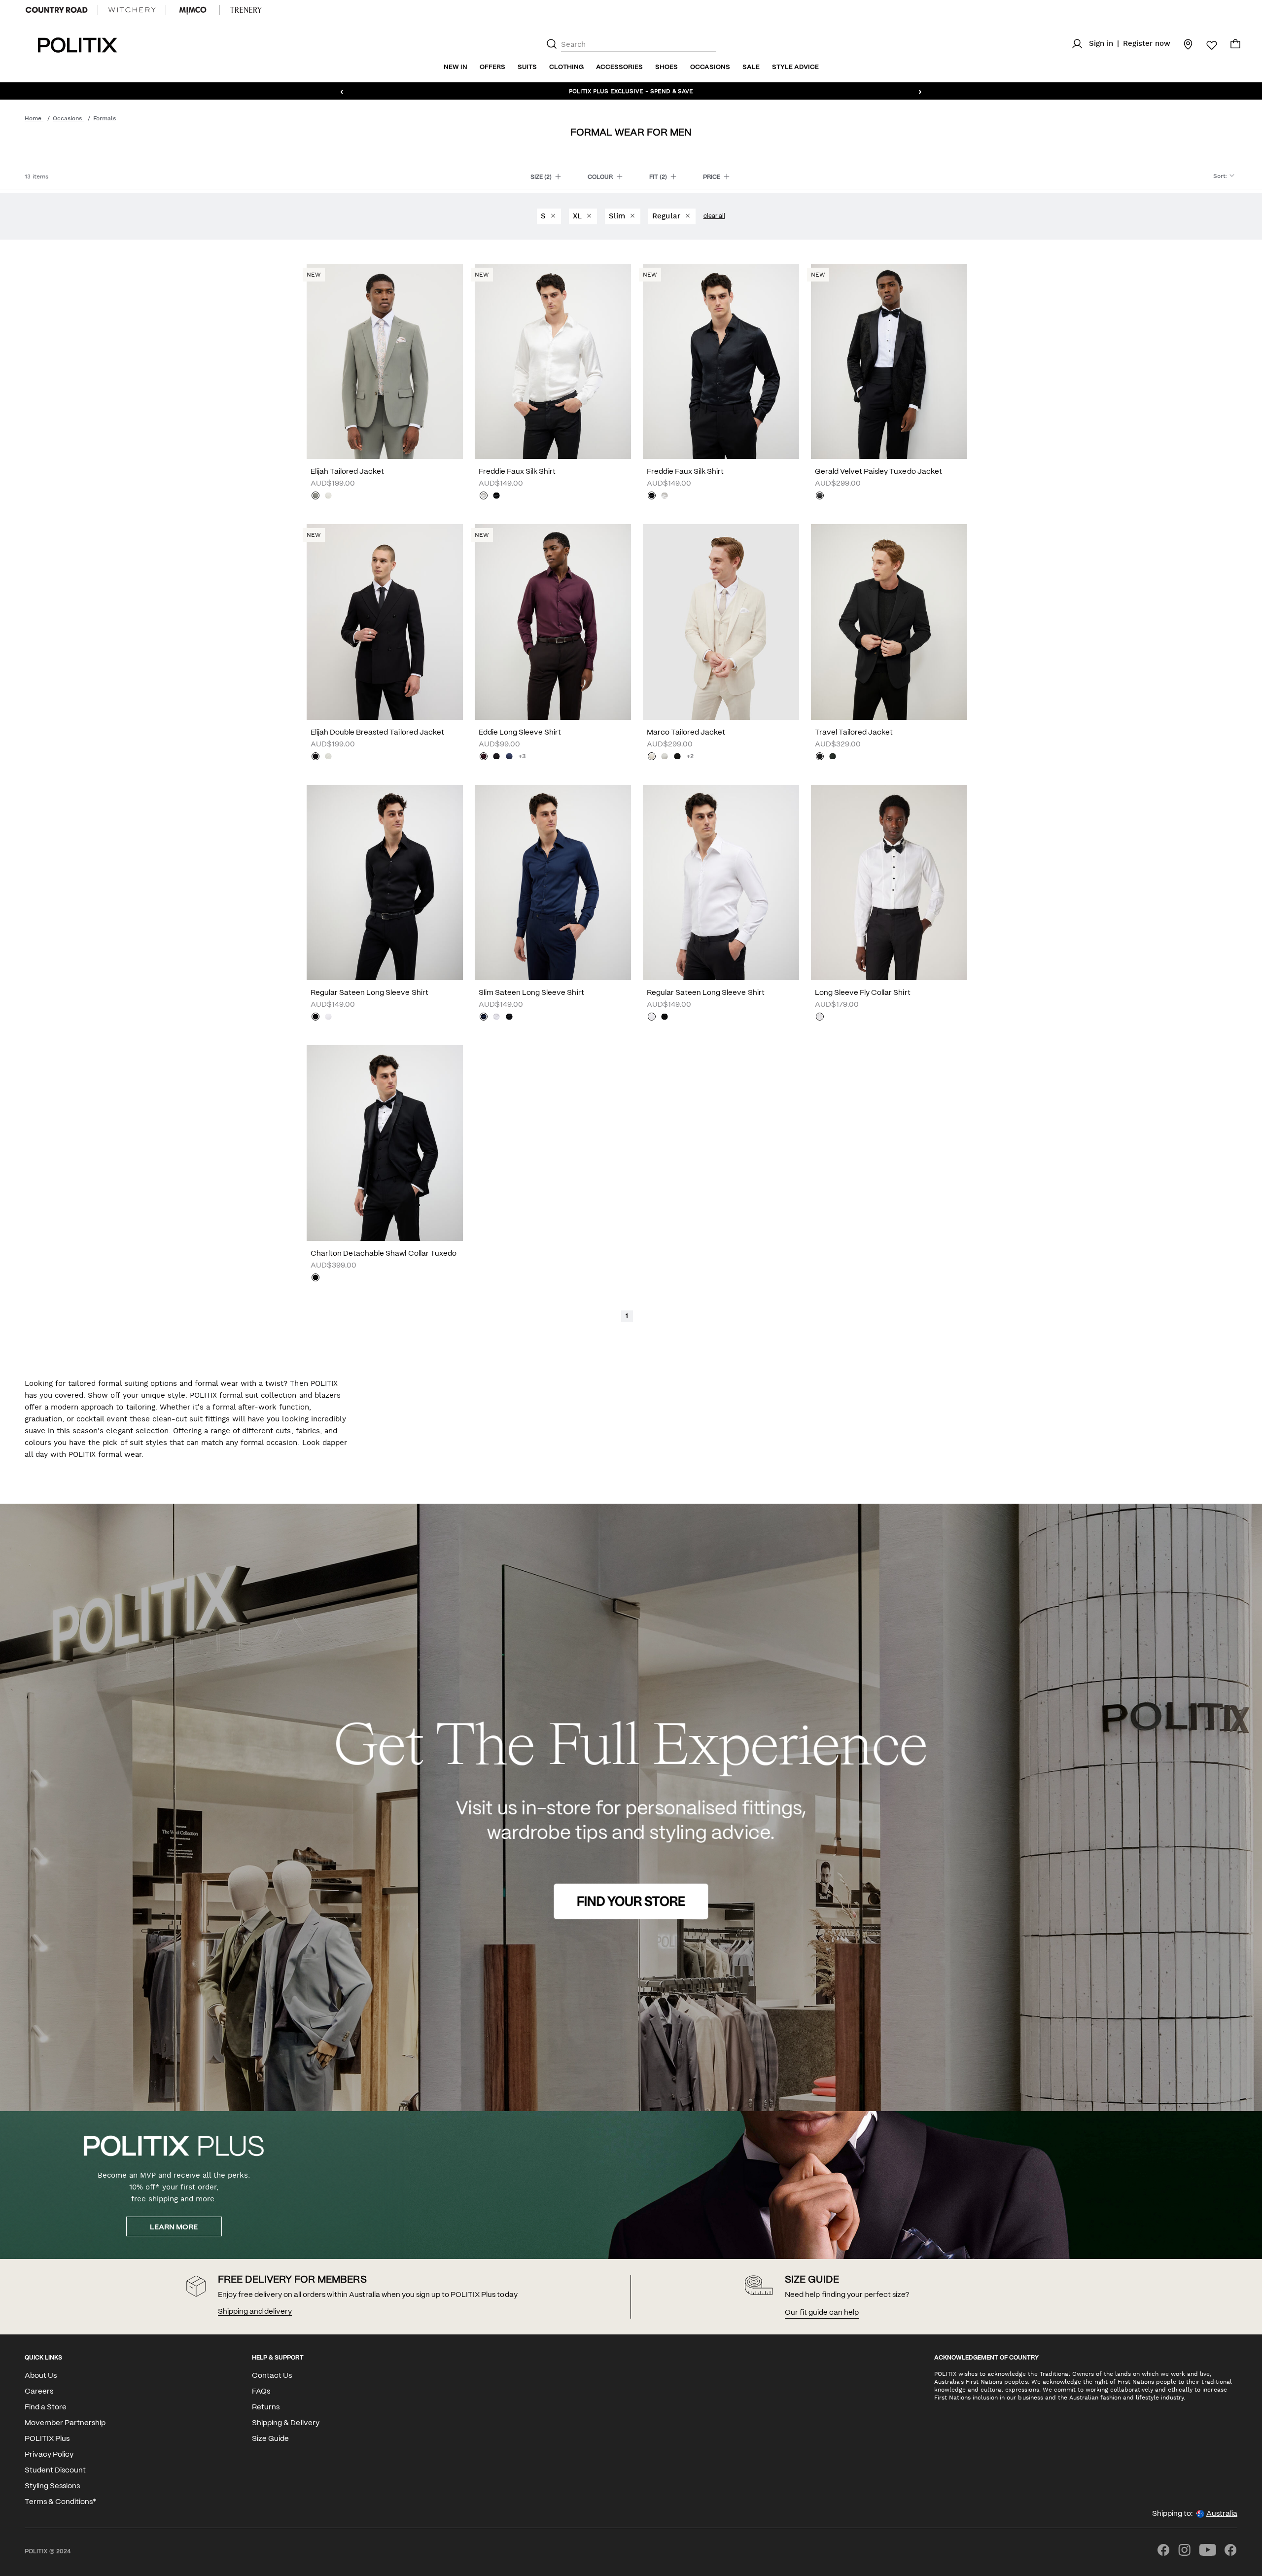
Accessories (619, 67)
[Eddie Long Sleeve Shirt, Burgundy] (484, 757)
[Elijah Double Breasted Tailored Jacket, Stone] (328, 757)
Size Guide (270, 2439)
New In (456, 67)
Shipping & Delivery (285, 2423)
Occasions (710, 67)
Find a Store (46, 2407)
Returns (266, 2407)
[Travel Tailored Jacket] (889, 622)
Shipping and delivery (255, 2312)
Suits (527, 67)
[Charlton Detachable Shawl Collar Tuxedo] (385, 1143)
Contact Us (272, 2376)
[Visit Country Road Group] (57, 10)
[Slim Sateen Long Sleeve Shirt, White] (496, 1018)
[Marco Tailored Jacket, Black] (677, 757)
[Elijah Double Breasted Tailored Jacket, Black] (315, 757)
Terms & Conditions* (60, 2502)
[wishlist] (1206, 45)
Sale (751, 67)
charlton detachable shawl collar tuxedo (384, 1254)
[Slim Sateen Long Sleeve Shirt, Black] (509, 1018)
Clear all (714, 216)
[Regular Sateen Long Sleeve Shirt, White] (328, 1018)
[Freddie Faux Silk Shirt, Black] (496, 496)
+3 (522, 757)
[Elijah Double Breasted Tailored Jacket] (385, 622)
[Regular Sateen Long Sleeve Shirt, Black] (315, 1018)
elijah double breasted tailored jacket (377, 733)
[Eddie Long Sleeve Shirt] (553, 622)
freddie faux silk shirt (517, 472)
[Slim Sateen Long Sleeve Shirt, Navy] (484, 1018)
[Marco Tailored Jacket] (721, 622)
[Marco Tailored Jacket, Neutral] (652, 757)
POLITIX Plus (47, 2439)
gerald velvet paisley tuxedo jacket (878, 472)
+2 (690, 757)
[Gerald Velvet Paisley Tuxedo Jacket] (889, 361)
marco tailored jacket (686, 733)
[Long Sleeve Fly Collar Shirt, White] (820, 1018)
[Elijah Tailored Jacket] (385, 361)
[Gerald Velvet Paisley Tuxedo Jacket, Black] (820, 496)
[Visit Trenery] (246, 10)
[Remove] (553, 216)
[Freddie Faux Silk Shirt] (553, 361)
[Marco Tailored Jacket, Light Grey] (665, 757)
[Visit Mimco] (193, 10)
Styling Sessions (52, 2486)
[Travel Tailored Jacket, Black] (820, 757)
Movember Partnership (65, 2423)
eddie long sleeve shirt (520, 733)
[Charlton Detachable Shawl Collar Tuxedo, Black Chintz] (315, 1278)
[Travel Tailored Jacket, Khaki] (833, 757)
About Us (41, 2376)
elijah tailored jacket (347, 472)
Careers (39, 2392)
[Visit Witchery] (132, 10)
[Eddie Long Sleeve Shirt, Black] (496, 757)
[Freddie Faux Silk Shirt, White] (484, 496)
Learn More (174, 2227)
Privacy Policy (49, 2455)
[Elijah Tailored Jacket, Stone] (328, 496)
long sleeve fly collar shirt (863, 993)
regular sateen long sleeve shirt (369, 993)
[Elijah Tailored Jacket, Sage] (315, 496)
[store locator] (1182, 44)
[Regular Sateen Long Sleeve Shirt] (385, 882)
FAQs (261, 2392)
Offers (492, 67)
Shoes (666, 67)
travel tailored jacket (854, 733)
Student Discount (55, 2470)
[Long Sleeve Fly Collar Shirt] (889, 882)
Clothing (566, 67)
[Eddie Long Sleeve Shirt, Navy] (509, 757)
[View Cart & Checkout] (1235, 46)
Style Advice (795, 67)
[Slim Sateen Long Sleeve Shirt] (553, 882)
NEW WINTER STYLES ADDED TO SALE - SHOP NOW (631, 91)
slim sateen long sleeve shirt (531, 993)
